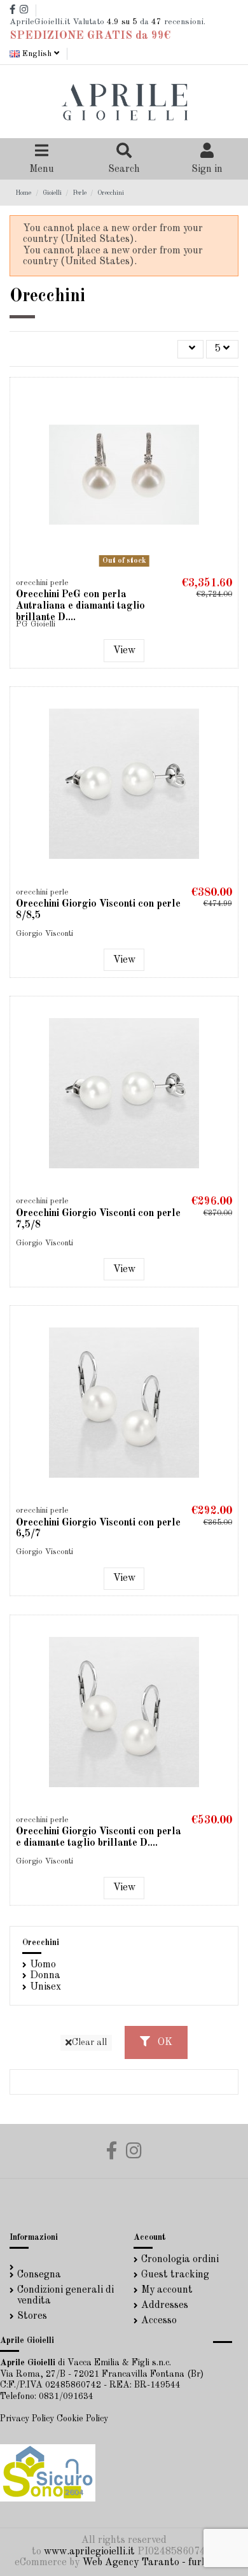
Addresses (165, 2305)
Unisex (45, 1987)
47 (156, 22)
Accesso (159, 2321)
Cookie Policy (82, 2419)
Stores (32, 2316)
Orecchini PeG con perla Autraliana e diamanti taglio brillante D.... (80, 606)
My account (167, 2290)
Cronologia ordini (180, 2260)
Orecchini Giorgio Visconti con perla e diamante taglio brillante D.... (99, 1837)
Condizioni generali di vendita (65, 2296)
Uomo (43, 1965)
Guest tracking (175, 2275)
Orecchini (41, 1943)
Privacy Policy (27, 2419)
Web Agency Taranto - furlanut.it (159, 2563)
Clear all (89, 2042)
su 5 (122, 22)
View (124, 651)
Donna (45, 1976)
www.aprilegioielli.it (89, 2552)
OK (164, 2042)
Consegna (39, 2275)
